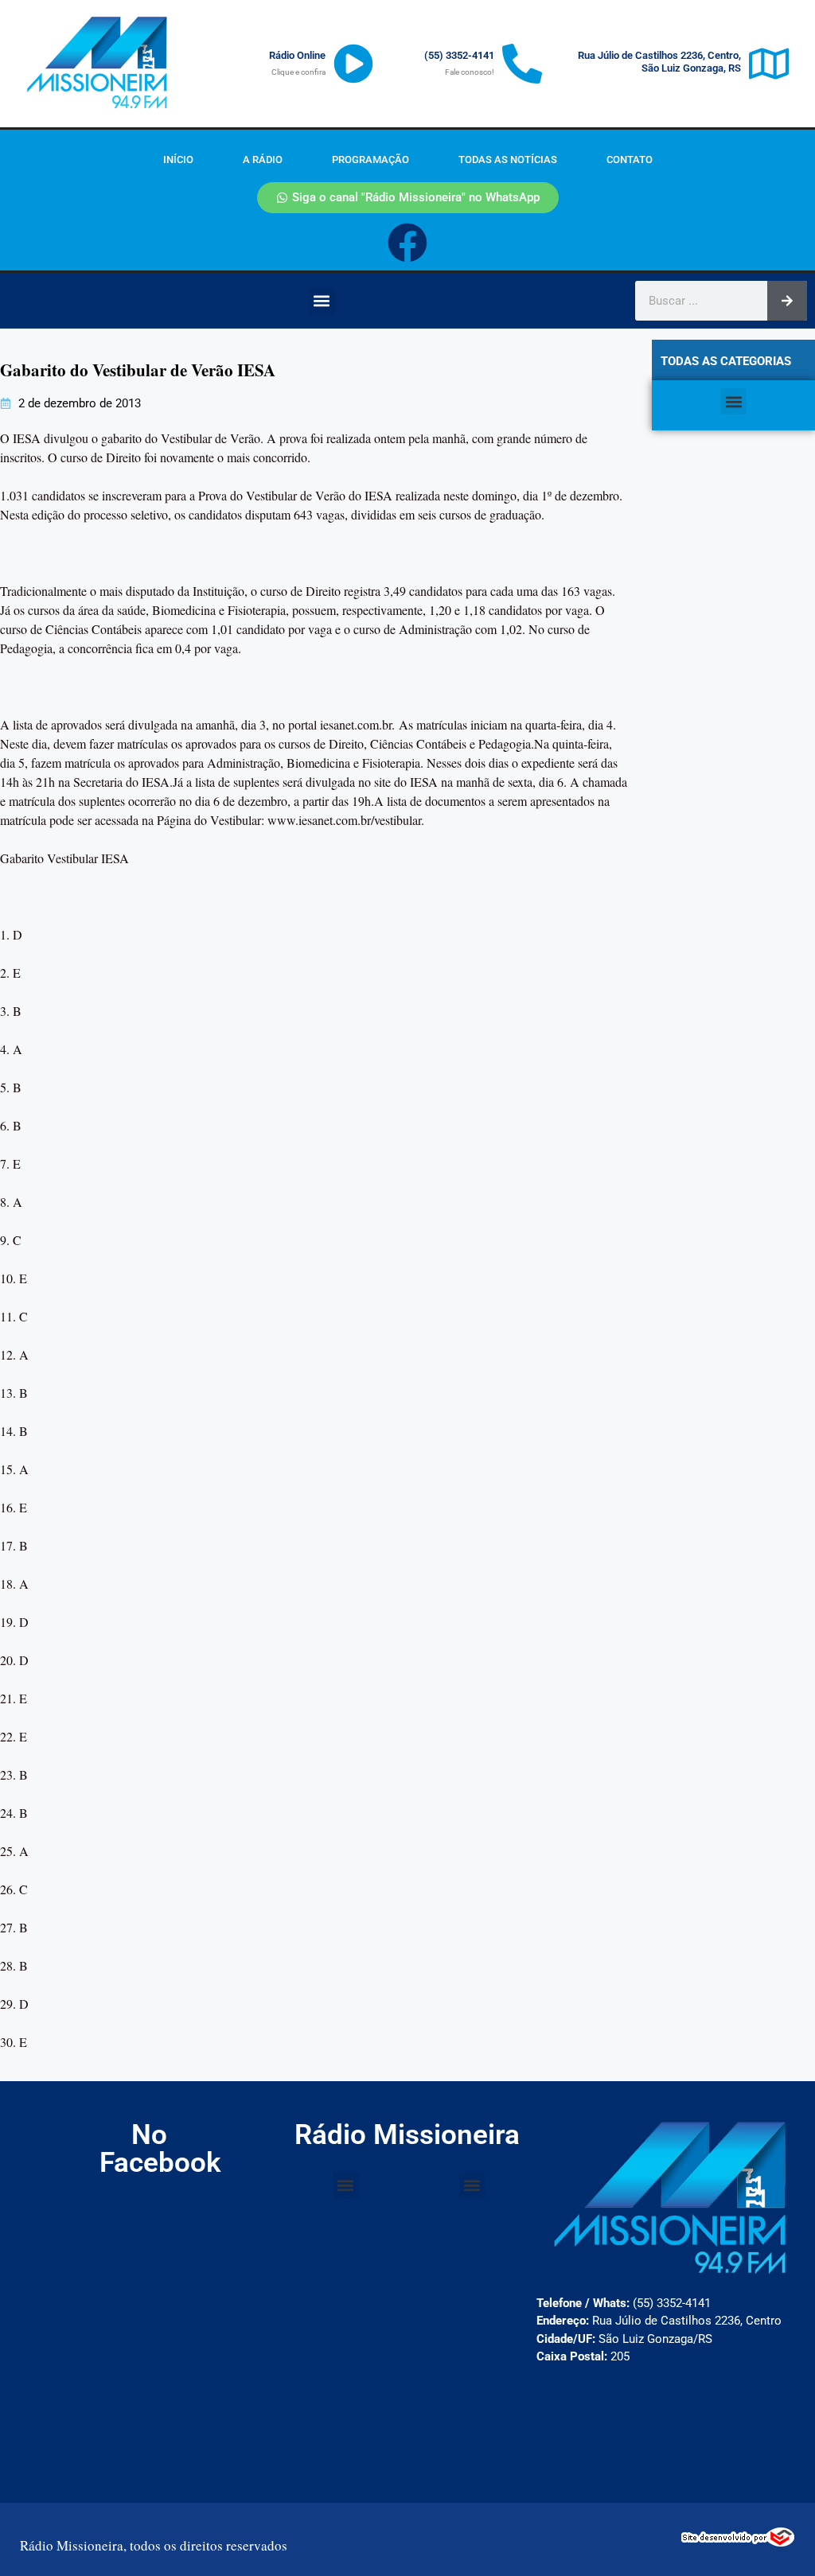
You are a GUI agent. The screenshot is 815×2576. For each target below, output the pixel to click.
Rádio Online (297, 55)
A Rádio (263, 160)
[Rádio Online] (353, 64)
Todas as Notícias (508, 160)
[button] (322, 301)
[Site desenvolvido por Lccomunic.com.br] (738, 2542)
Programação (370, 160)
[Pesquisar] (787, 301)
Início (178, 160)
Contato (630, 160)
